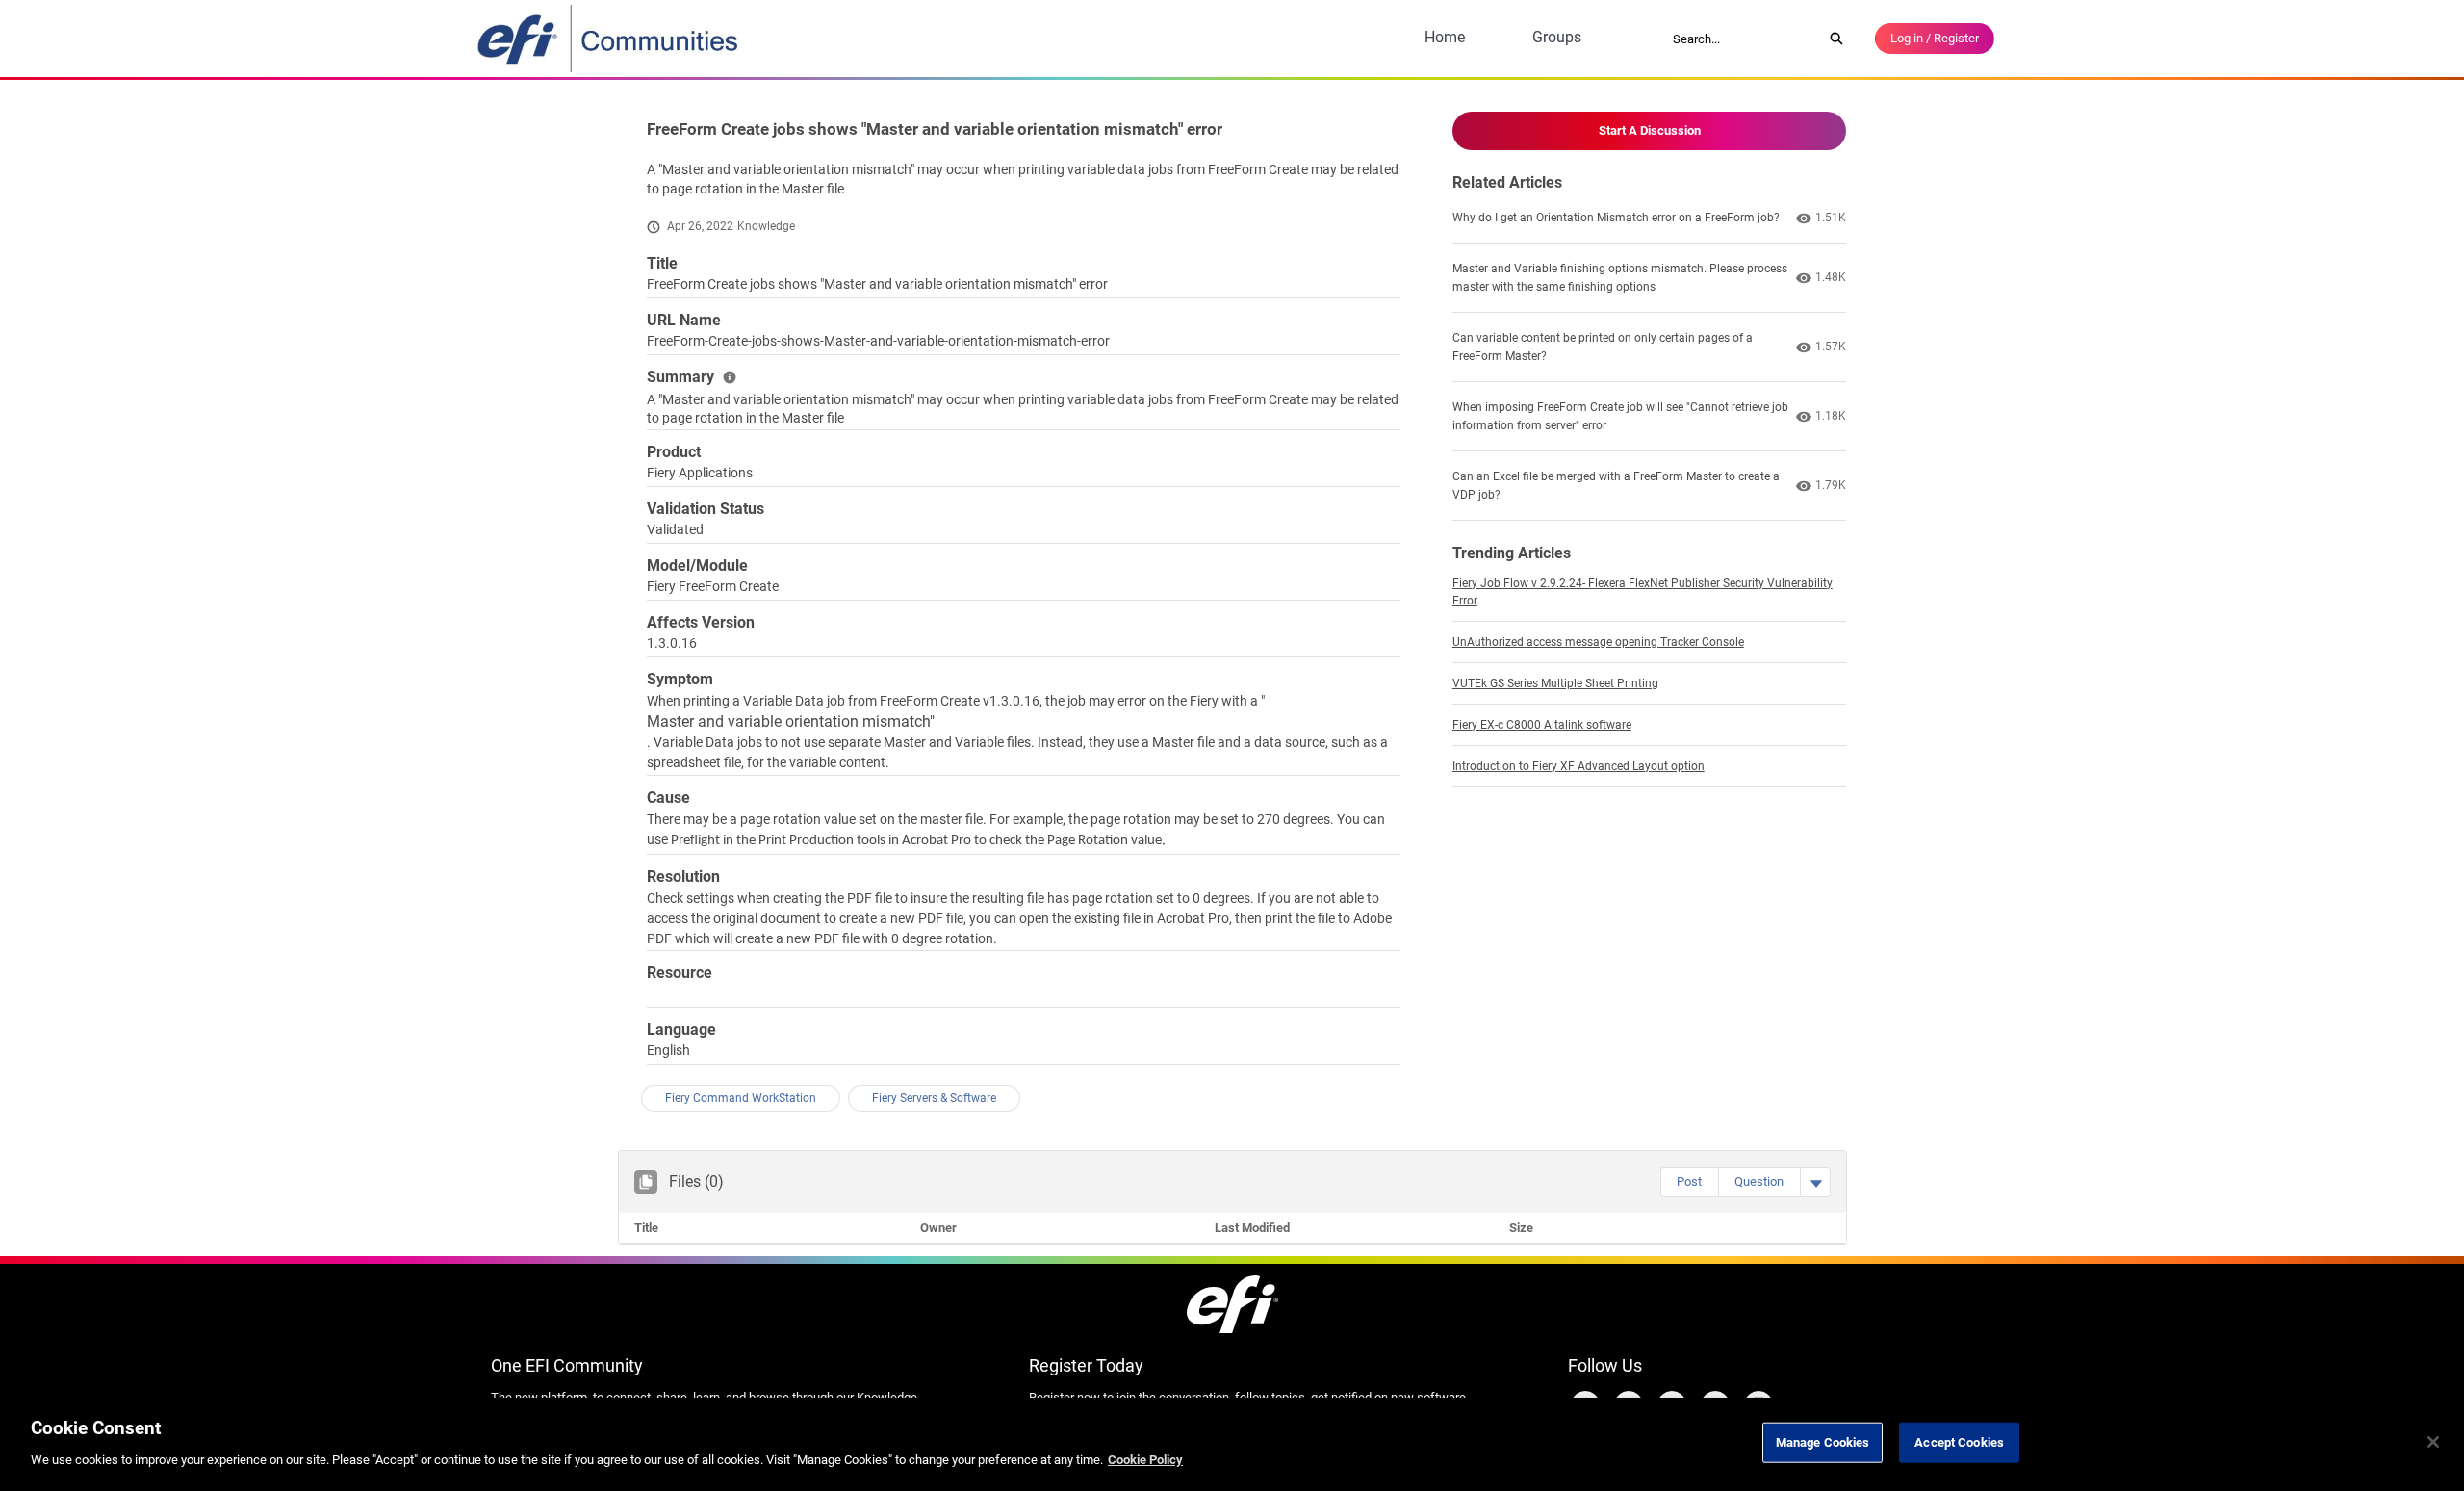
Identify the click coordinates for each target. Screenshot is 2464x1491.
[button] (1689, 1182)
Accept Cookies (1959, 1442)
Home (1445, 37)
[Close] (2433, 1442)
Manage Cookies (1823, 1442)
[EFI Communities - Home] (609, 39)
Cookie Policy (1145, 1459)
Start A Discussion (1650, 130)
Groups (1557, 37)
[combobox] (1741, 39)
